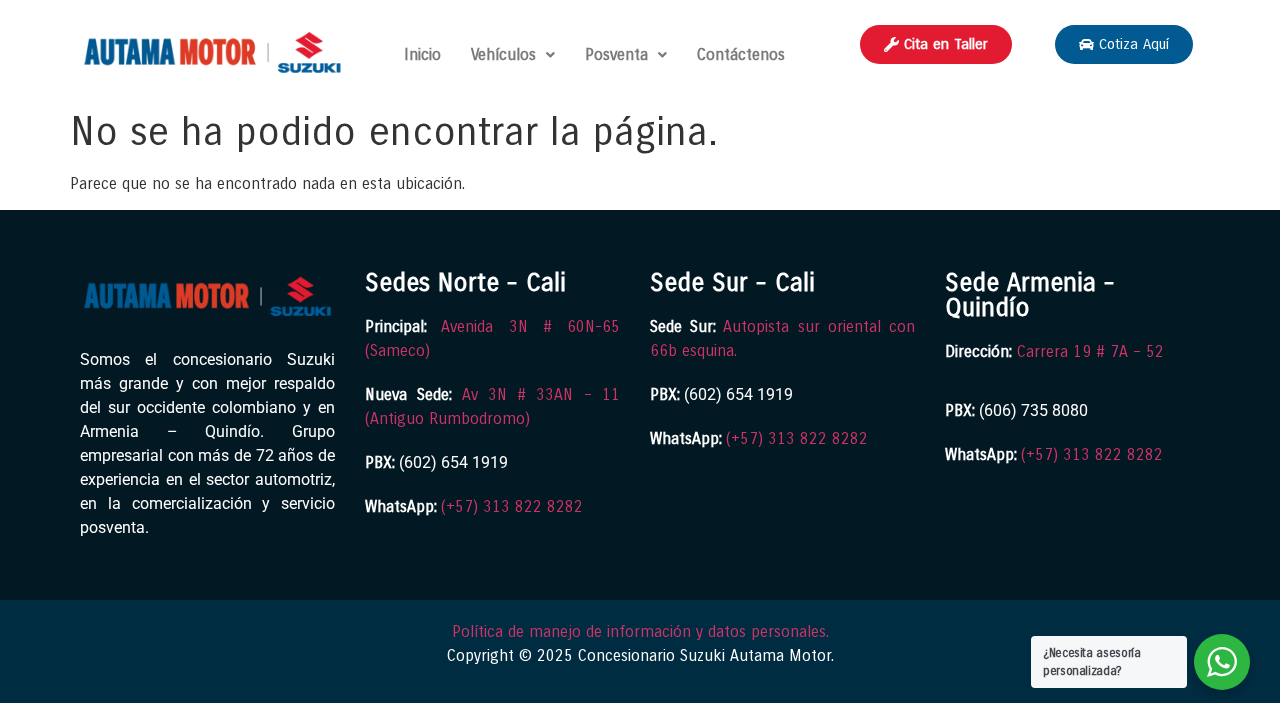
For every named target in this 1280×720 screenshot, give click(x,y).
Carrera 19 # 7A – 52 (1090, 351)
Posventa (616, 54)
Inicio (422, 54)
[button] (513, 55)
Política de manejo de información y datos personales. (640, 631)
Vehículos (503, 54)
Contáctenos (741, 54)
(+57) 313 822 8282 (512, 506)
